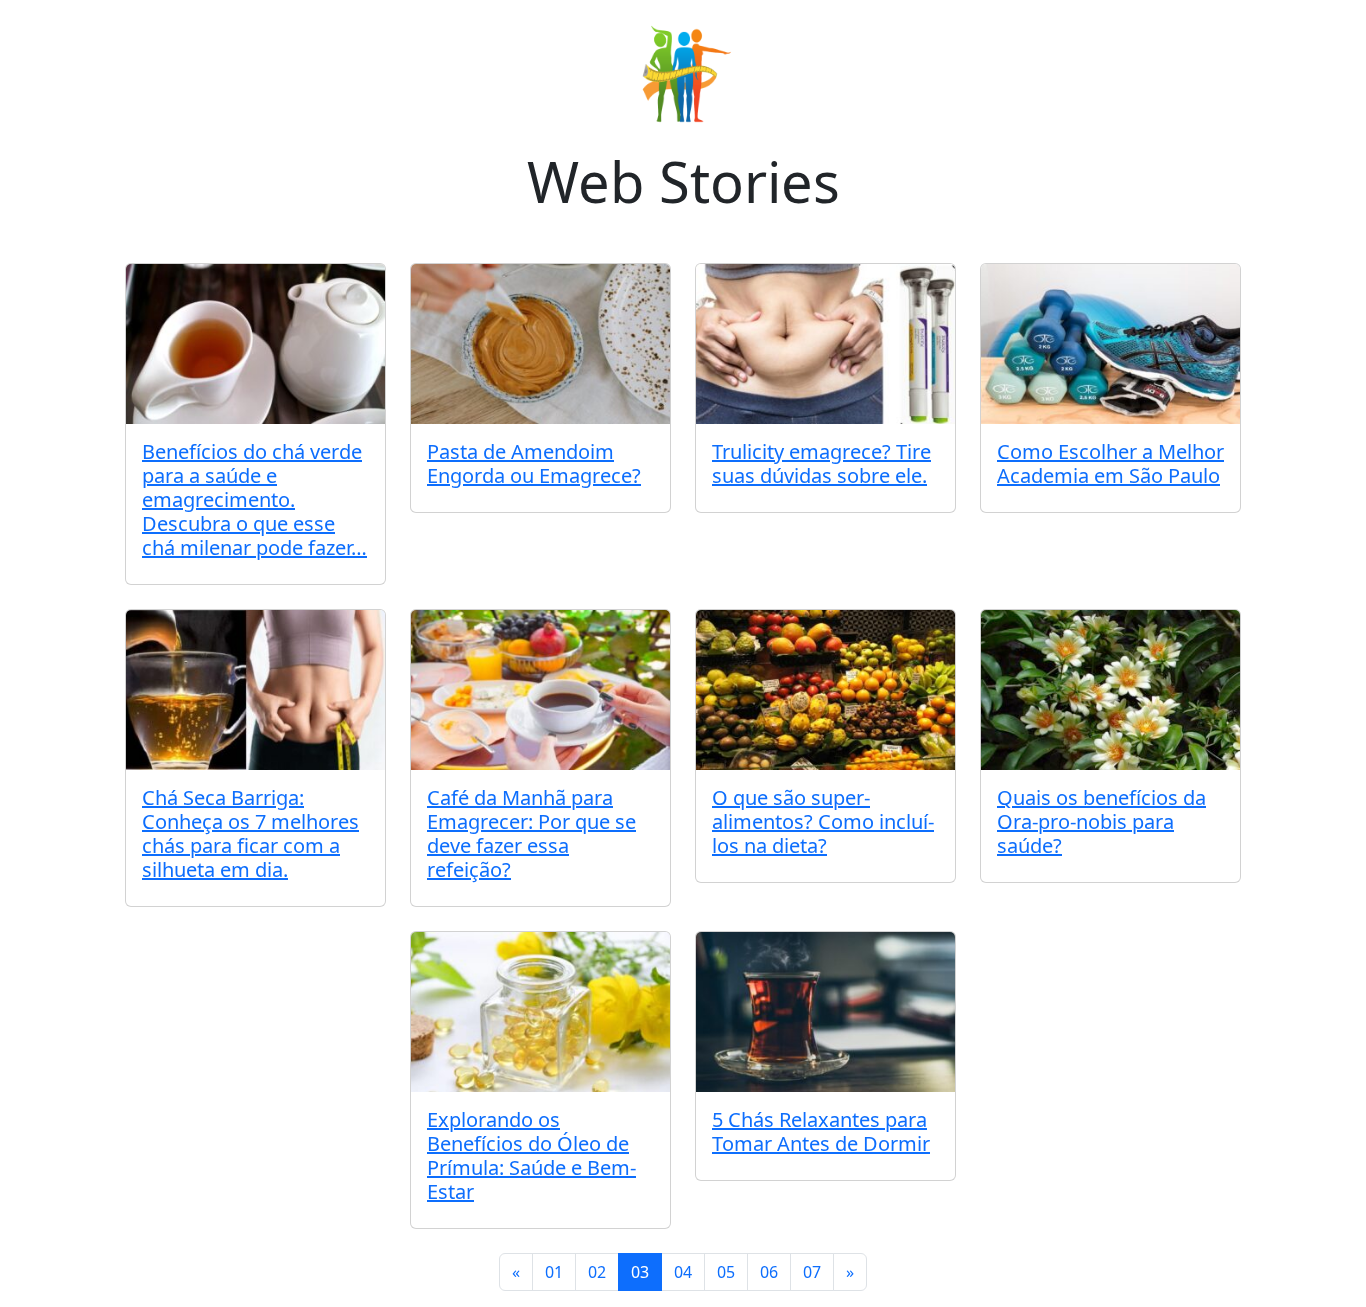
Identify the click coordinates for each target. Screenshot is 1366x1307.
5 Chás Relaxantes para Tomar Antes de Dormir (821, 1131)
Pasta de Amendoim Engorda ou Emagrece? (534, 463)
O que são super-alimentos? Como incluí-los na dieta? (823, 821)
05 (726, 1272)
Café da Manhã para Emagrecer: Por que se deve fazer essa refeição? (531, 833)
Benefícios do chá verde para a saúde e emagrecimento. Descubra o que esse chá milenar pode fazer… (254, 499)
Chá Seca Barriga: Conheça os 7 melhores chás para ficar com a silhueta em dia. (250, 833)
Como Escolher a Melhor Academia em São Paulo (1110, 463)
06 (769, 1272)
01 (554, 1272)
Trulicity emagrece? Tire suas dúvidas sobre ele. (821, 463)
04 (683, 1272)
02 (597, 1272)
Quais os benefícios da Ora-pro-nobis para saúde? (1101, 821)
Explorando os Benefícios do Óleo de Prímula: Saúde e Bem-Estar (531, 1155)
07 (812, 1272)
